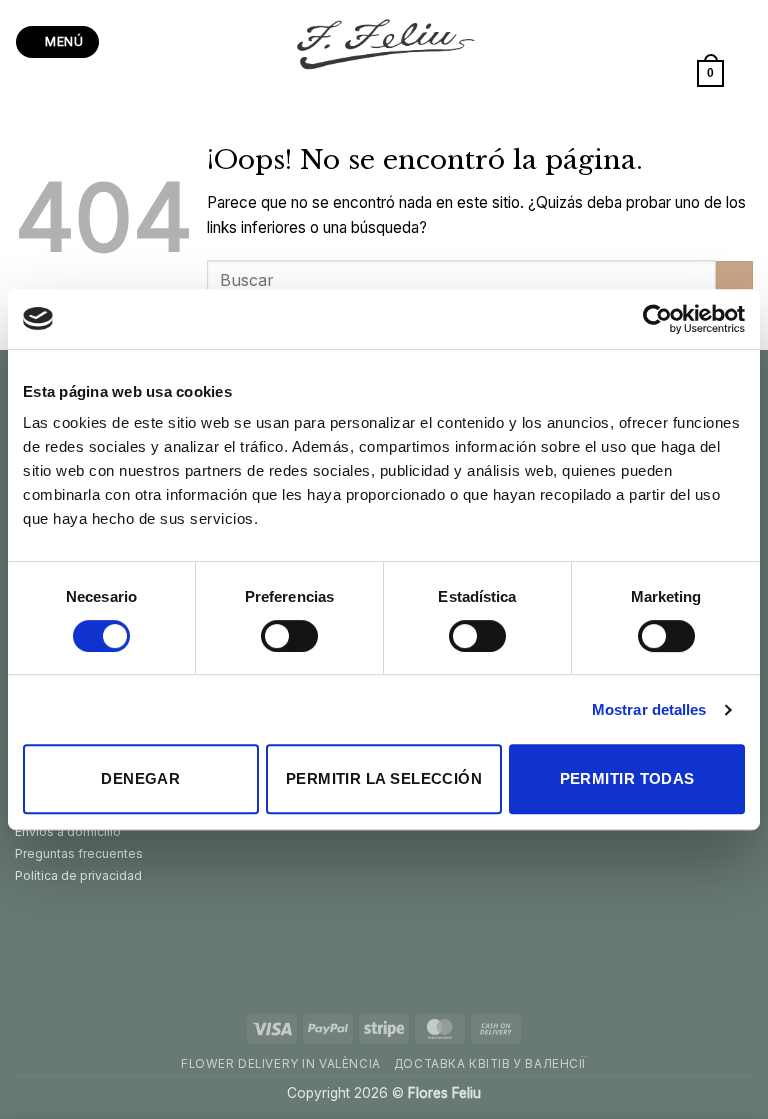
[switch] (289, 636)
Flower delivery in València (281, 1064)
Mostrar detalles (649, 709)
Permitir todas (627, 778)
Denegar (140, 778)
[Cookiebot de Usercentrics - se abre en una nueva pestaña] (657, 319)
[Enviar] (734, 280)
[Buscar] (745, 73)
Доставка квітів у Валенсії (490, 1064)
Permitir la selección (384, 778)
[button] (57, 41)
